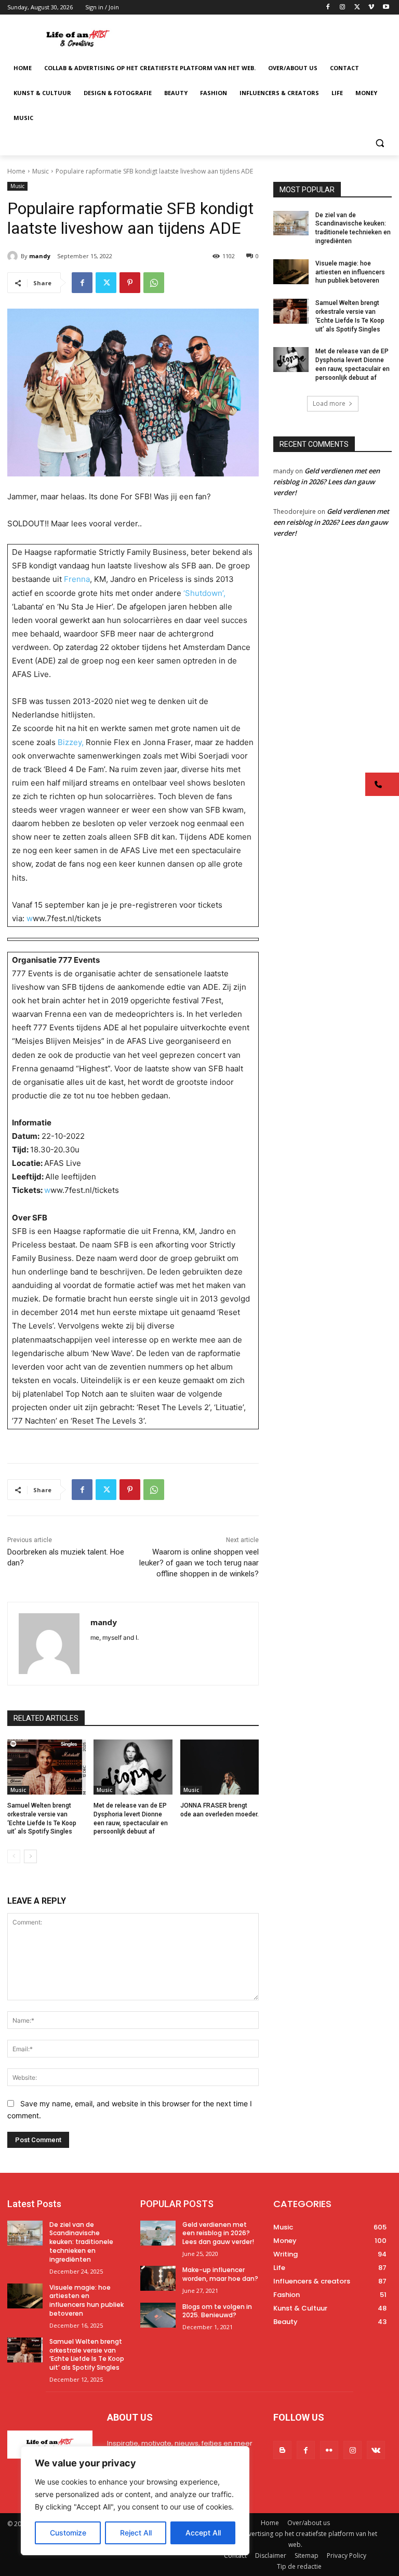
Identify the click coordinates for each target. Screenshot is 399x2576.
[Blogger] (282, 2450)
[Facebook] (328, 8)
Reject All (136, 2533)
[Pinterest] (130, 283)
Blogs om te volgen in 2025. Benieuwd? (217, 2311)
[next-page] (30, 1856)
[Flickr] (329, 2450)
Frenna (77, 579)
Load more (329, 403)
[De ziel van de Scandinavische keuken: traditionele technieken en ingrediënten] (291, 223)
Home (16, 171)
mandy (40, 256)
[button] (380, 143)
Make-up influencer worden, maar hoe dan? (220, 2274)
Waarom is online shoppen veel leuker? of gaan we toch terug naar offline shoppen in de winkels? (199, 1563)
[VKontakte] (376, 2450)
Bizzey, (71, 742)
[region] (135, 2501)
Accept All (203, 2533)
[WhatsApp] (154, 283)
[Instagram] (343, 8)
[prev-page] (14, 1856)
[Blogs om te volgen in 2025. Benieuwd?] (158, 2315)
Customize (68, 2533)
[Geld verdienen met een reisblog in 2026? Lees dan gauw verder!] (158, 2233)
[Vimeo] (371, 8)
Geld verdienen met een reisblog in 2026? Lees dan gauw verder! (327, 482)
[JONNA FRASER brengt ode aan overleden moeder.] (220, 1767)
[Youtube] (386, 8)
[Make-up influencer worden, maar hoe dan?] (158, 2278)
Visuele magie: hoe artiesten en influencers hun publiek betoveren (350, 272)
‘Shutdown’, (204, 593)
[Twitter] (357, 8)
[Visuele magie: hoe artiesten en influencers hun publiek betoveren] (291, 272)
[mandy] (14, 256)
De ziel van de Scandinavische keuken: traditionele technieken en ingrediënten (81, 2242)
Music (41, 171)
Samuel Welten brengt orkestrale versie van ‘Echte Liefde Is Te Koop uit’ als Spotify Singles (87, 2354)
